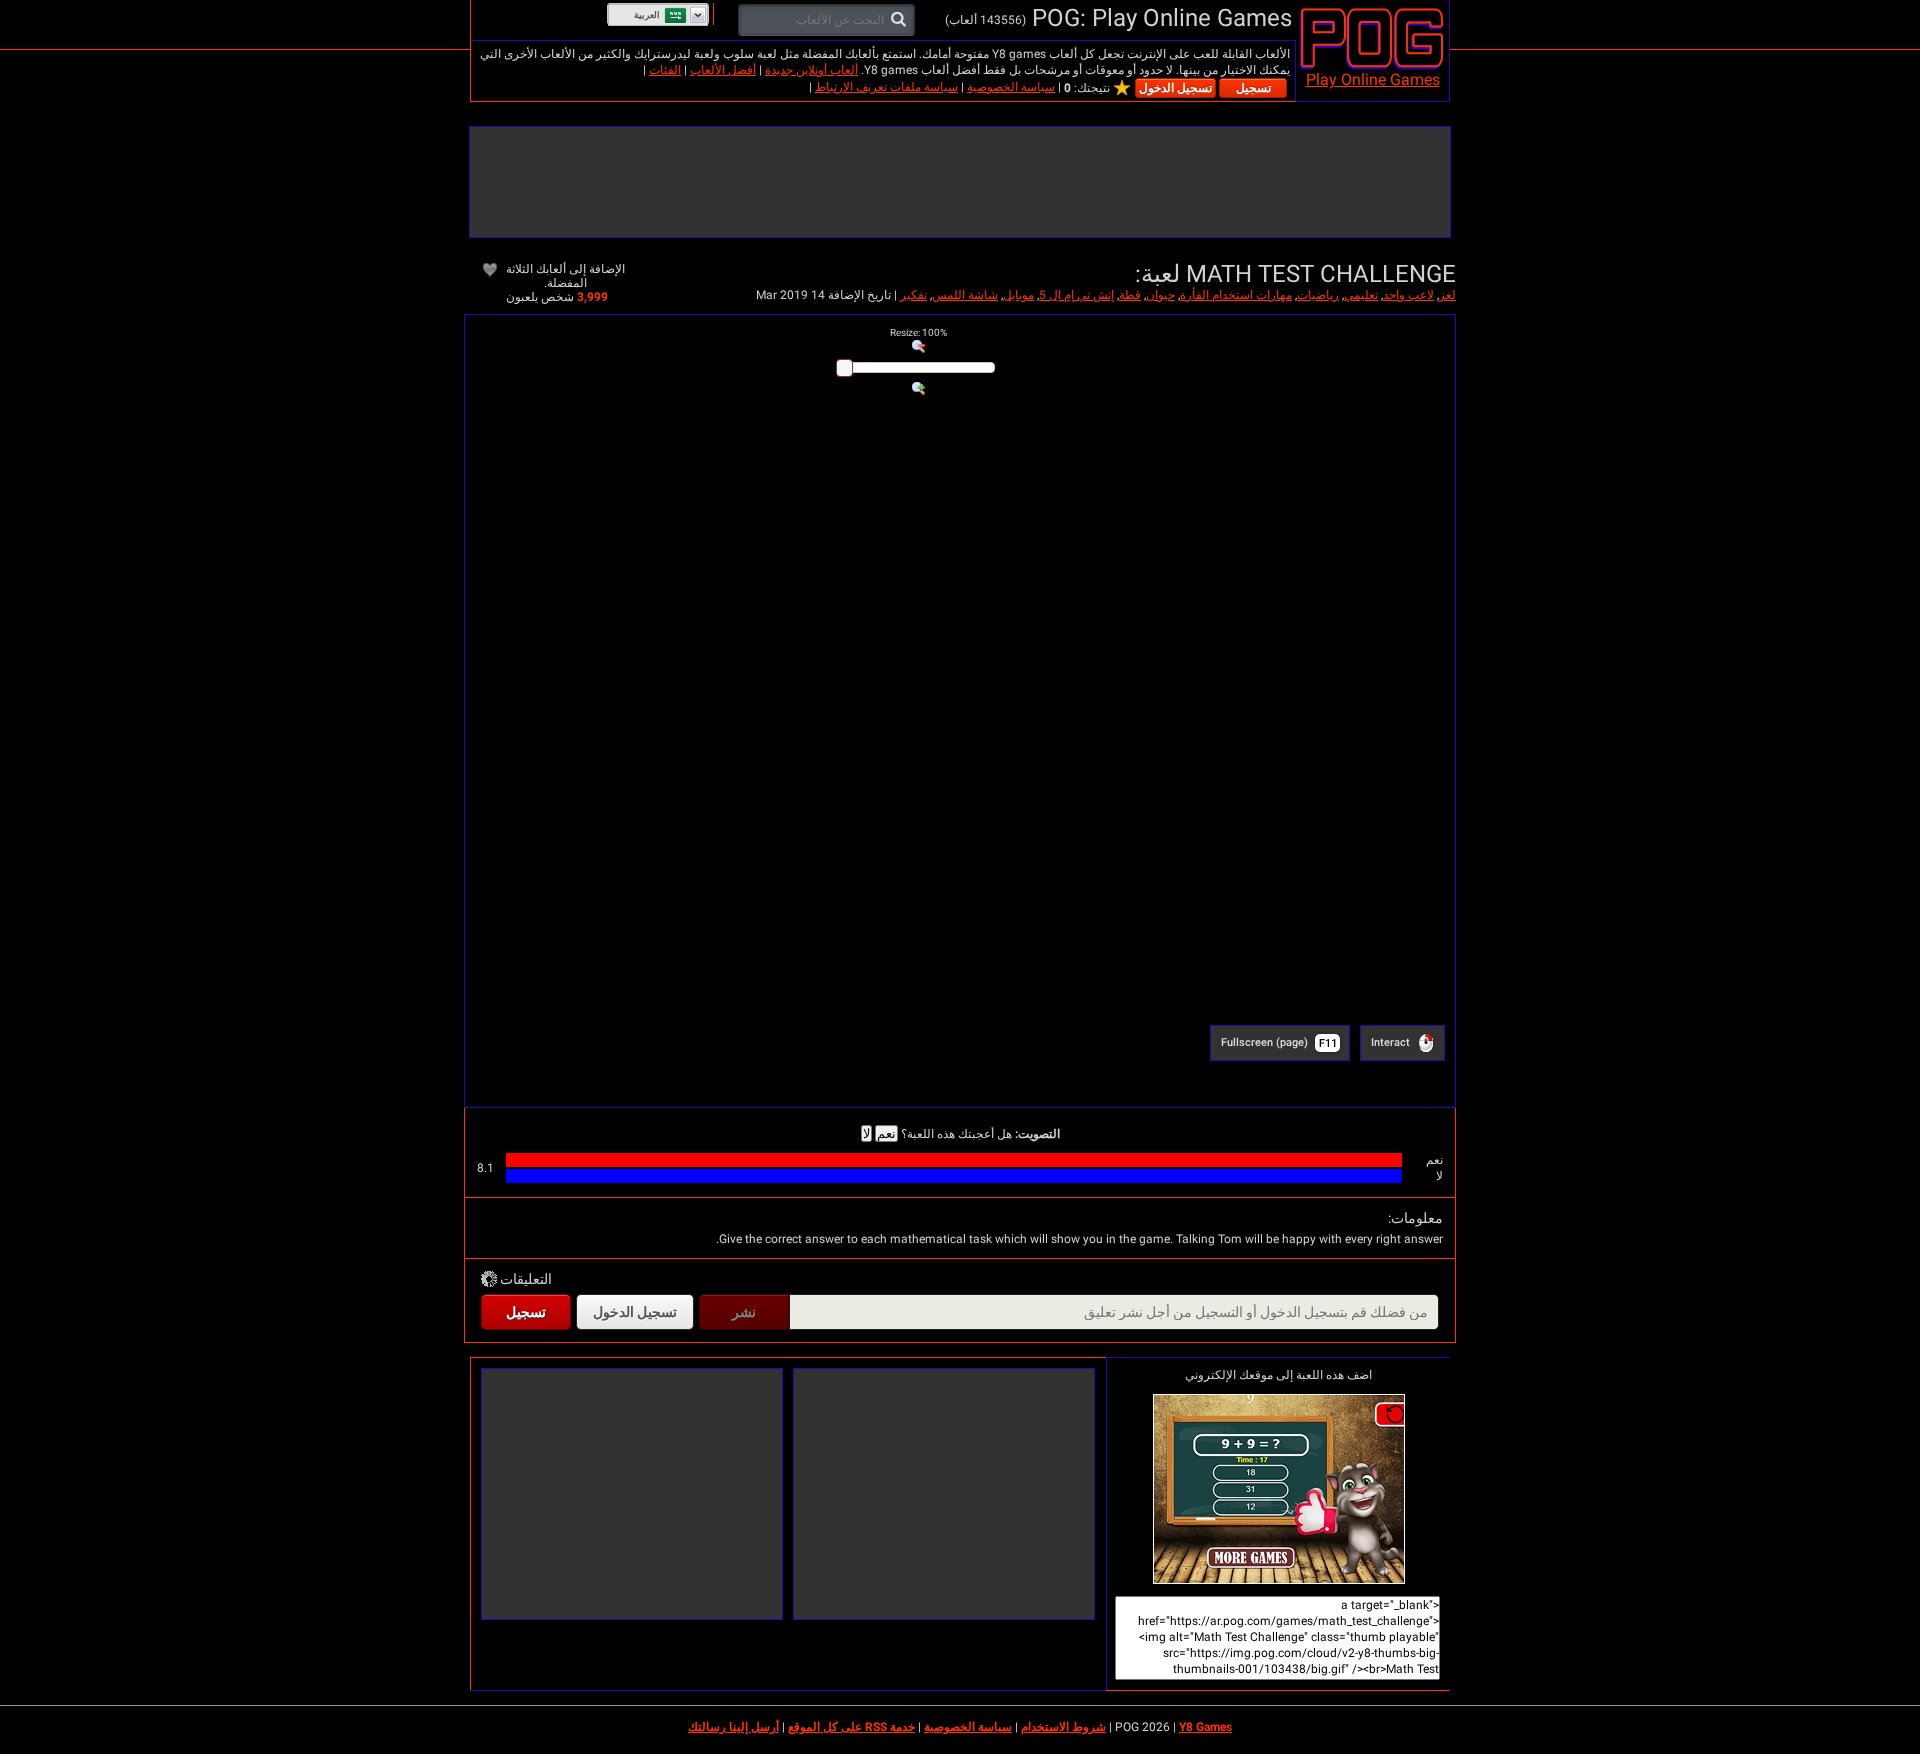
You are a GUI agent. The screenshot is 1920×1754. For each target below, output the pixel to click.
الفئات (665, 70)
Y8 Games (1205, 1727)
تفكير (913, 295)
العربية (647, 15)
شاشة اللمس (965, 295)
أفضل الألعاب (723, 70)
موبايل (1018, 295)
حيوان (1160, 295)
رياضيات (1318, 295)
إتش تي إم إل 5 (1076, 295)
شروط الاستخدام (1063, 1727)
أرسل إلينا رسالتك (733, 1727)
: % (918, 332)
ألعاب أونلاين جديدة (811, 70)
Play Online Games (1373, 79)
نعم (886, 1133)
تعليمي (1361, 295)
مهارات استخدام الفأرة (1236, 295)
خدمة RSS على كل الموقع (851, 1727)
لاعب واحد (1408, 295)
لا (866, 1133)
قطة (1130, 295)
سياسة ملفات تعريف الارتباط (886, 87)
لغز (1447, 295)
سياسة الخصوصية (1011, 87)
